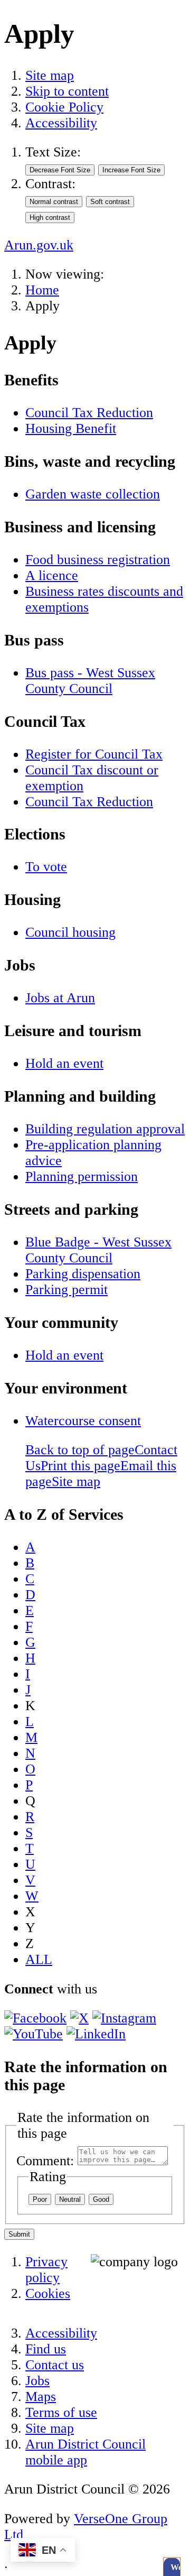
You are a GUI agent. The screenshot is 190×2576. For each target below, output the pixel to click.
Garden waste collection (93, 494)
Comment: (45, 2161)
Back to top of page (80, 1450)
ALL (39, 1959)
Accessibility (61, 123)
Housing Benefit (71, 428)
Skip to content (67, 91)
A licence (52, 575)
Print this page (80, 1466)
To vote (46, 867)
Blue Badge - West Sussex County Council (98, 1250)
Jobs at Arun (60, 998)
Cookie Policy (64, 107)
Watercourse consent (83, 1421)
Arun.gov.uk (39, 245)
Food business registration (98, 560)
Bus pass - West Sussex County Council (90, 681)
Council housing (70, 932)
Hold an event (64, 1063)
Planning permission (82, 1176)
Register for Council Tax (94, 754)
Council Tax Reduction (89, 413)
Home (42, 290)
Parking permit (66, 1290)
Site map (50, 75)
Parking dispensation (83, 1274)
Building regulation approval (105, 1129)
